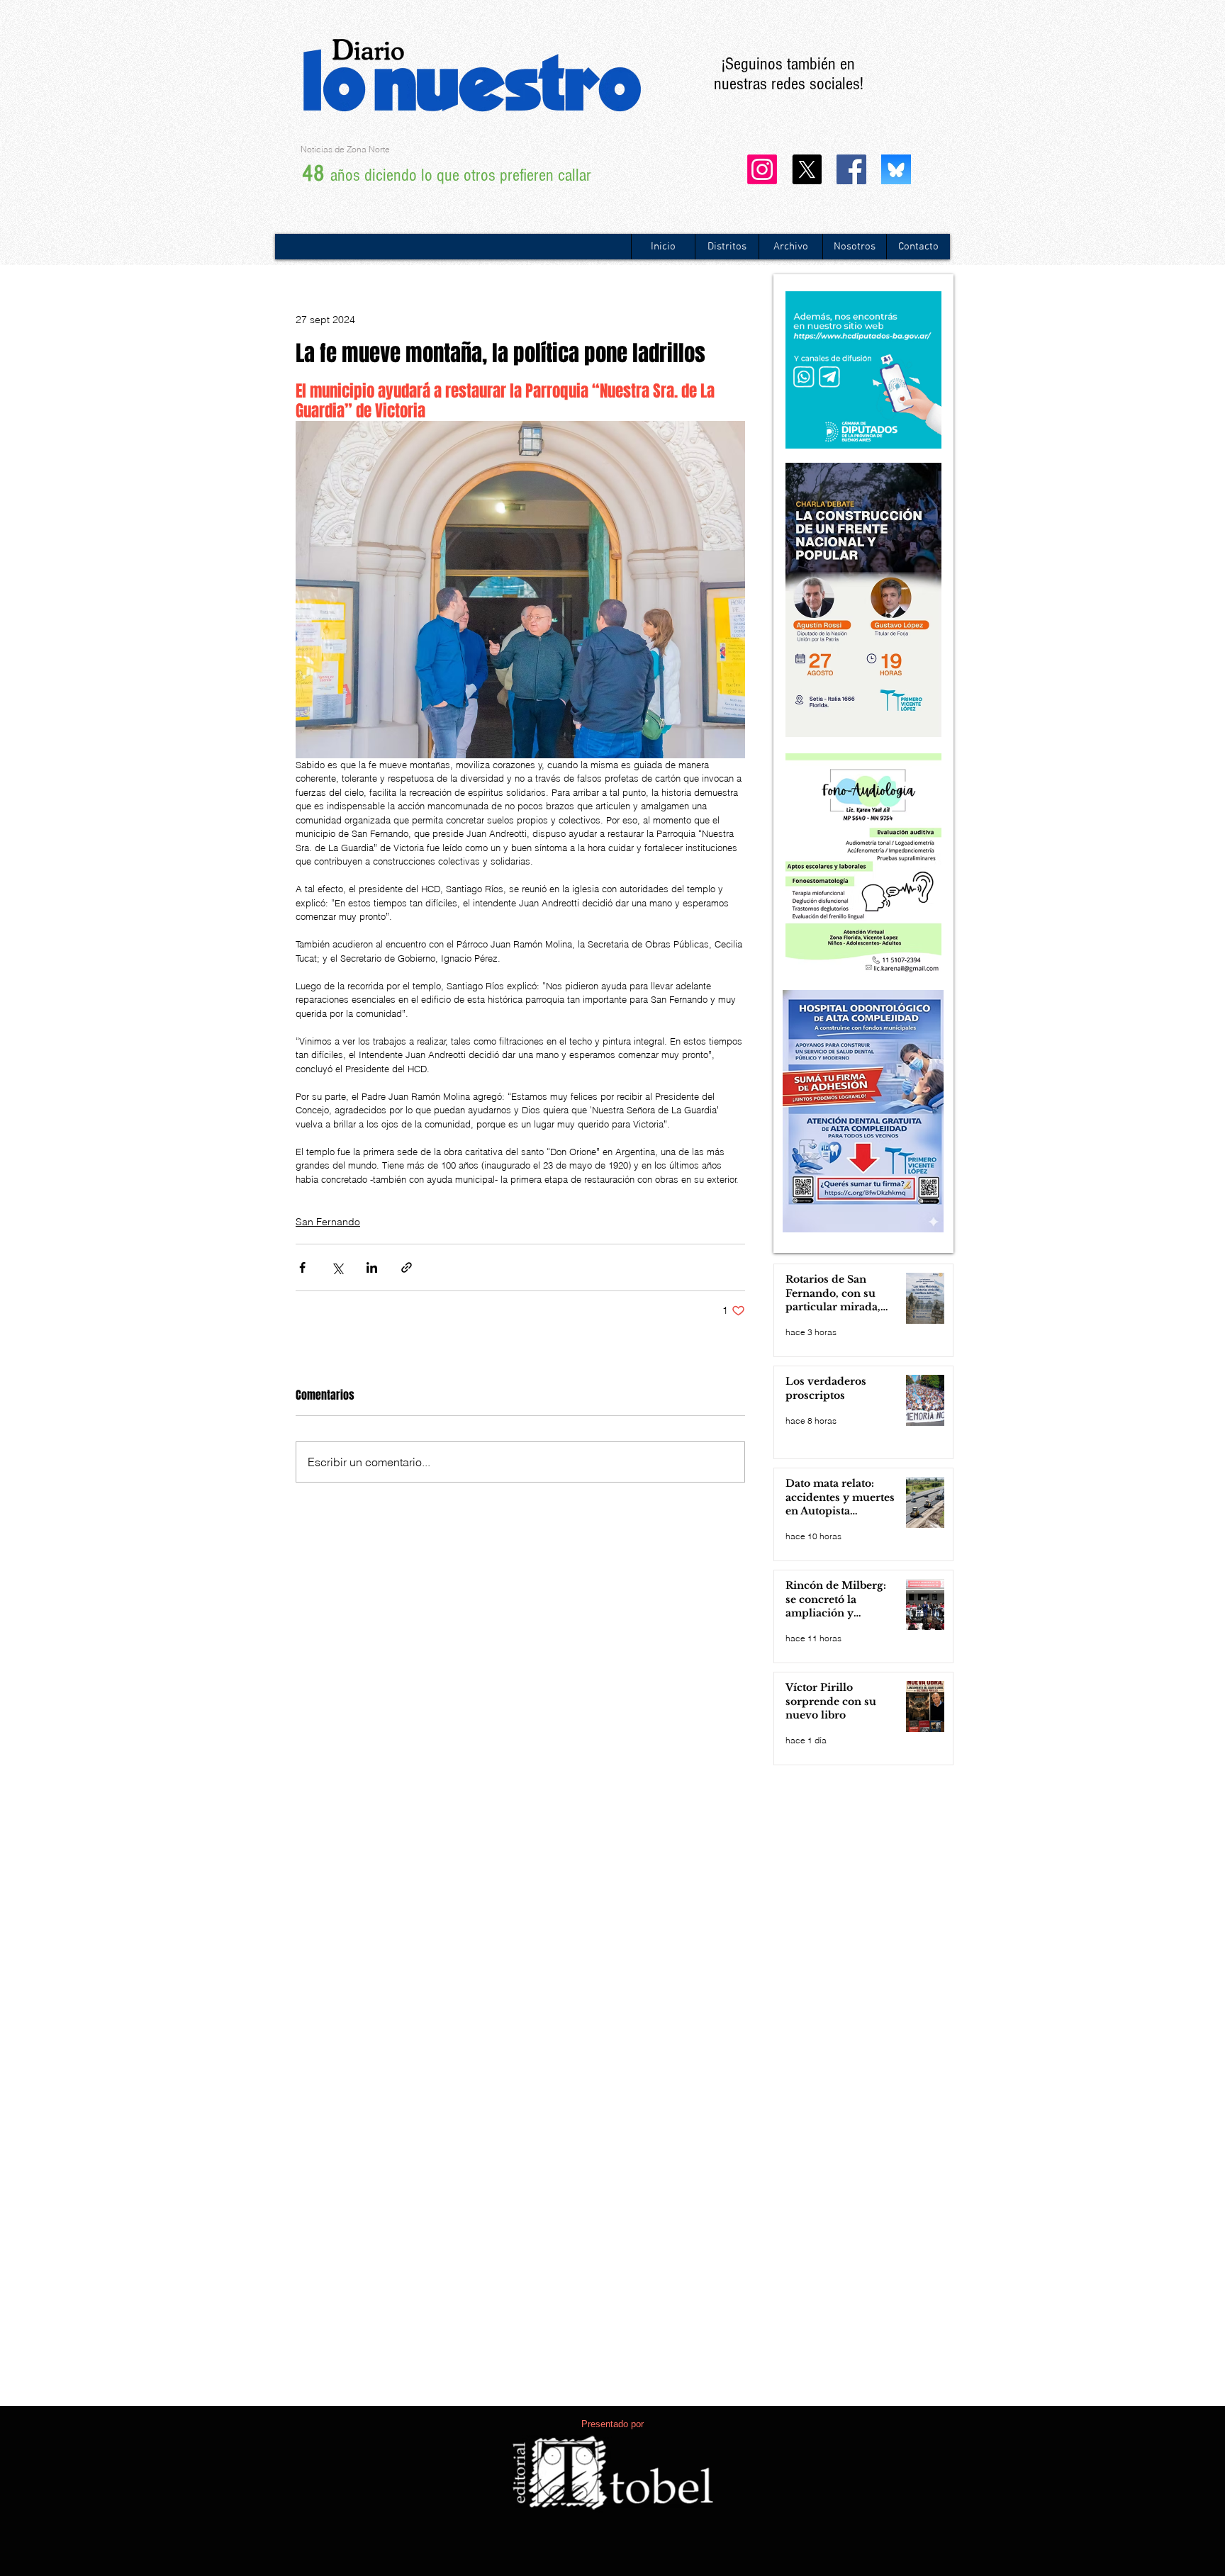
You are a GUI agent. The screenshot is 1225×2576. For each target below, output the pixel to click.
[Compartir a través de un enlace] (407, 1267)
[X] (807, 169)
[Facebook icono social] (851, 169)
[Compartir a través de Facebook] (302, 1267)
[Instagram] (762, 169)
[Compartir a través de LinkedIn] (372, 1267)
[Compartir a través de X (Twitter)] (337, 1267)
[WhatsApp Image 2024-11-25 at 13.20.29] (896, 169)
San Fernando (328, 1222)
